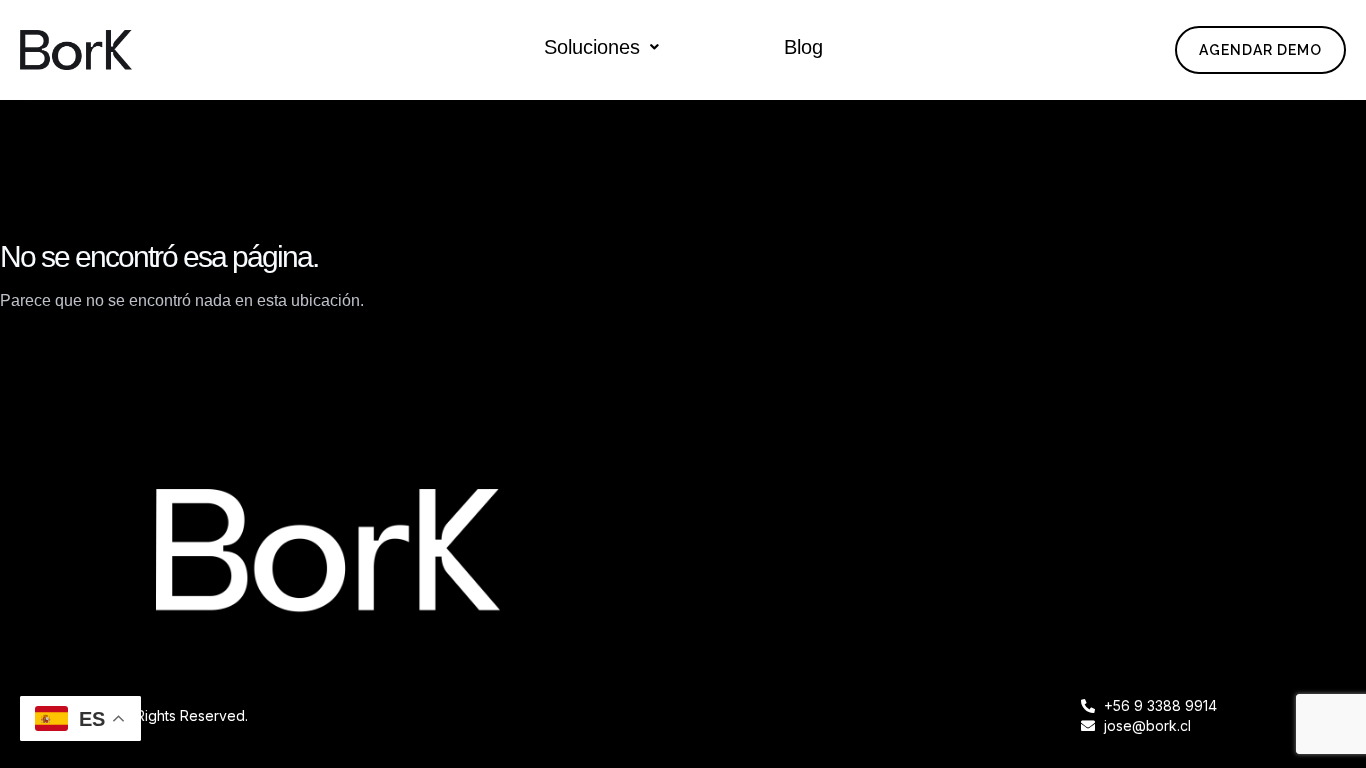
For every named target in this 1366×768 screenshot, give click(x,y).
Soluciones (592, 47)
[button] (601, 47)
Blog (803, 47)
